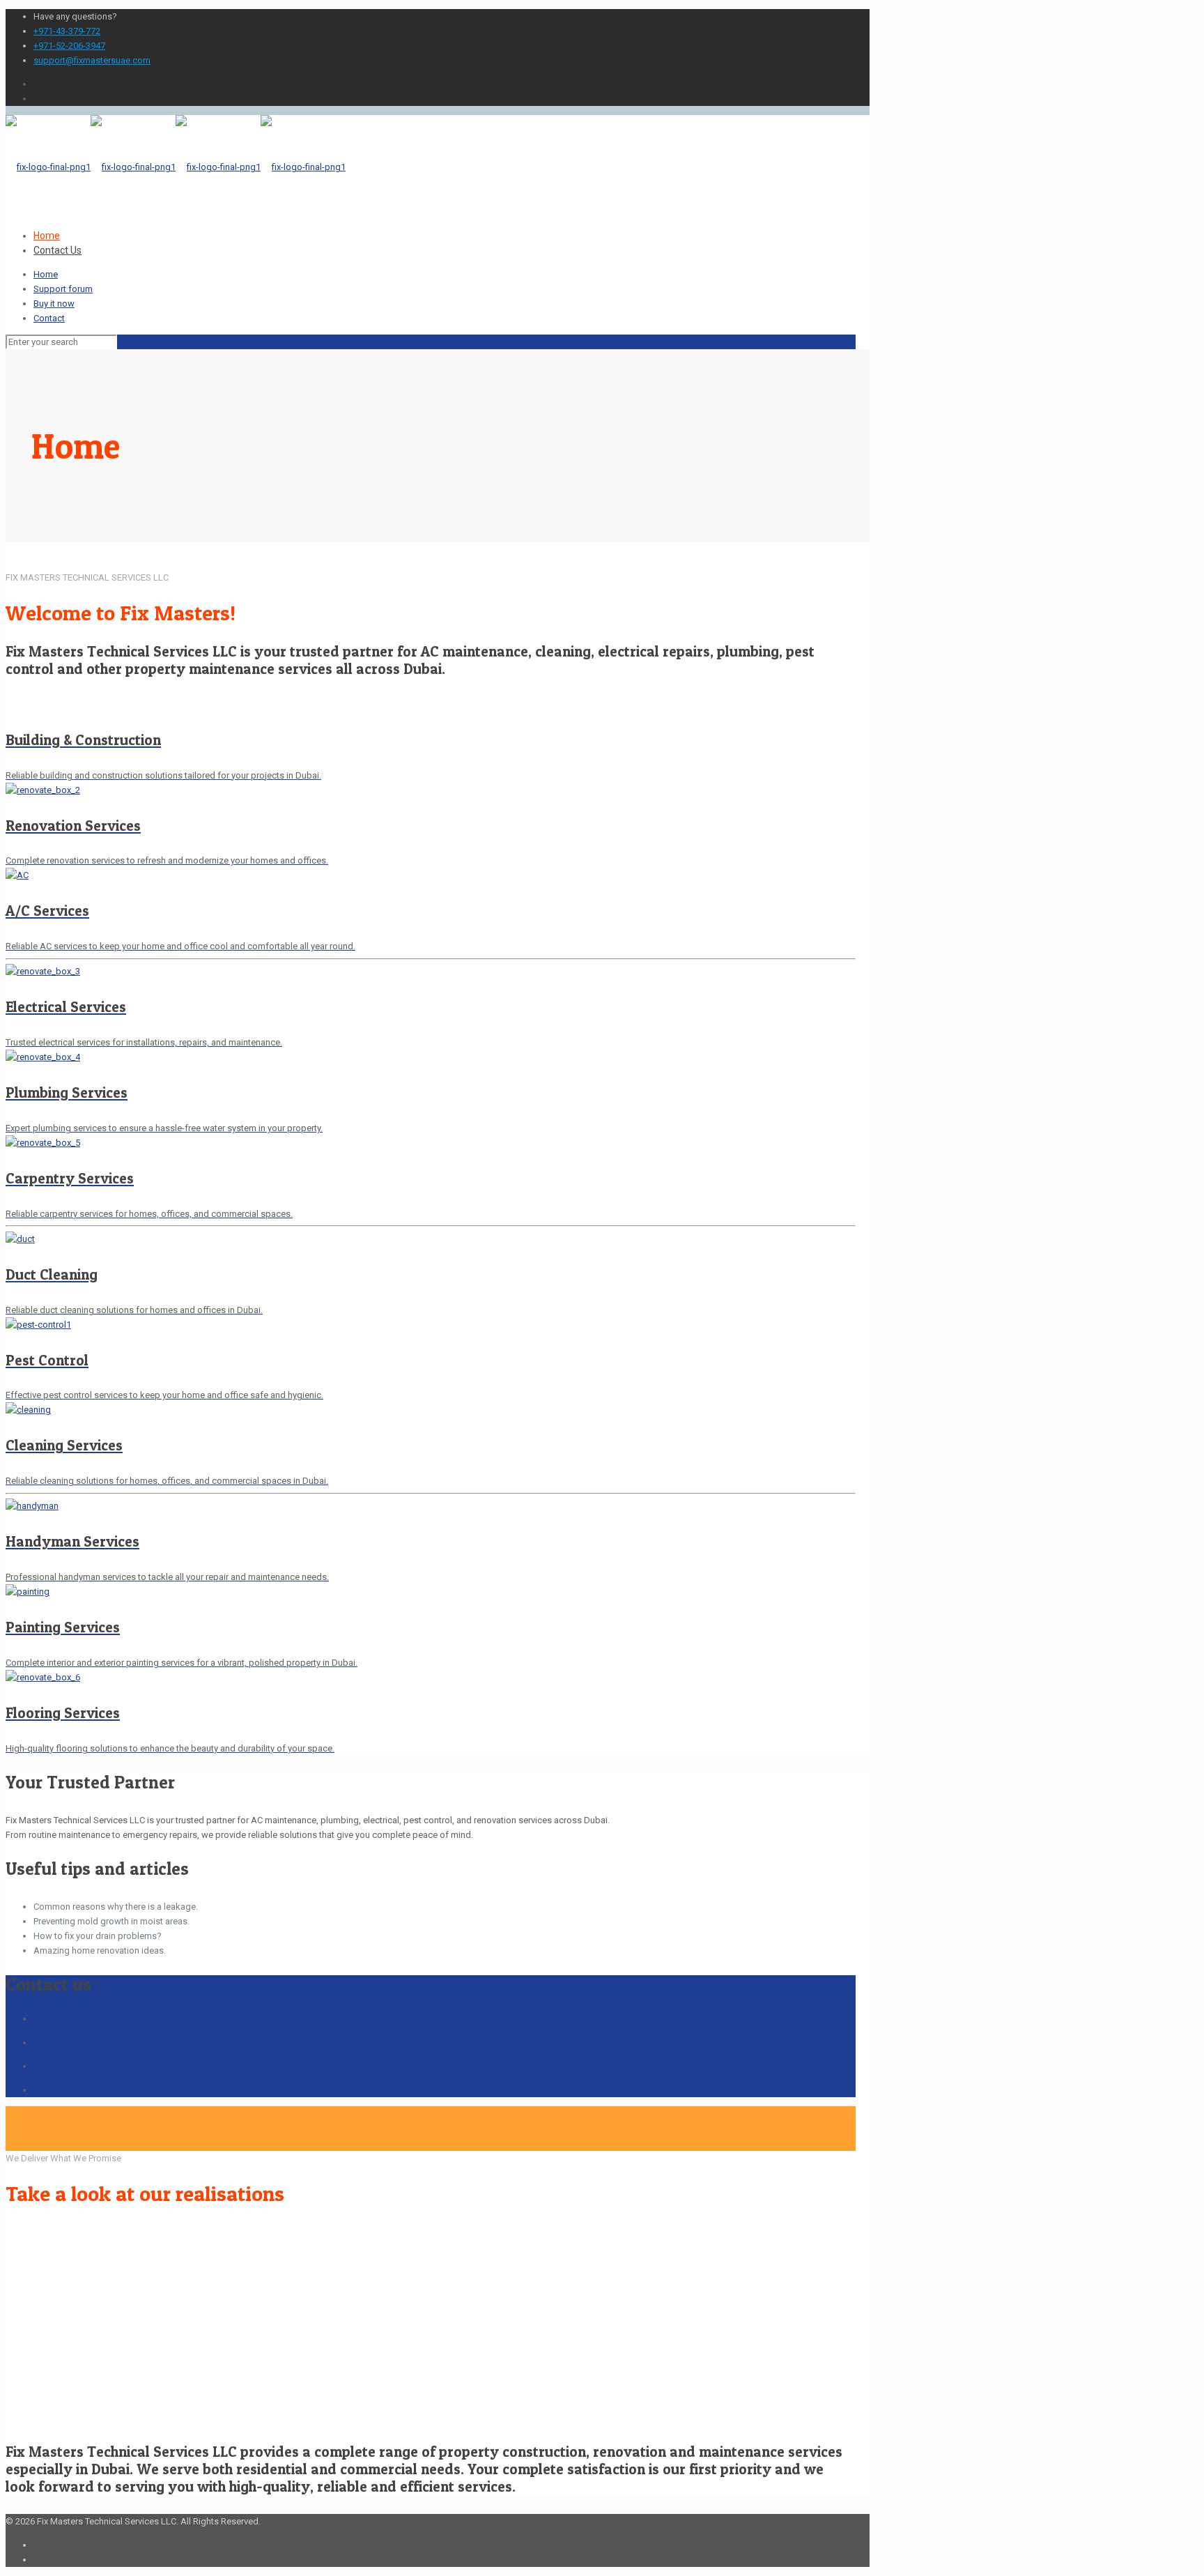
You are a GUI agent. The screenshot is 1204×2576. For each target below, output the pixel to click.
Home (46, 274)
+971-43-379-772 (67, 31)
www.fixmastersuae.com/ (85, 2090)
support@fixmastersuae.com (92, 60)
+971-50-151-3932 (69, 2042)
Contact (49, 318)
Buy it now (54, 304)
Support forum (63, 289)
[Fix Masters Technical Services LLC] (176, 167)
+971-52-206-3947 (69, 46)
